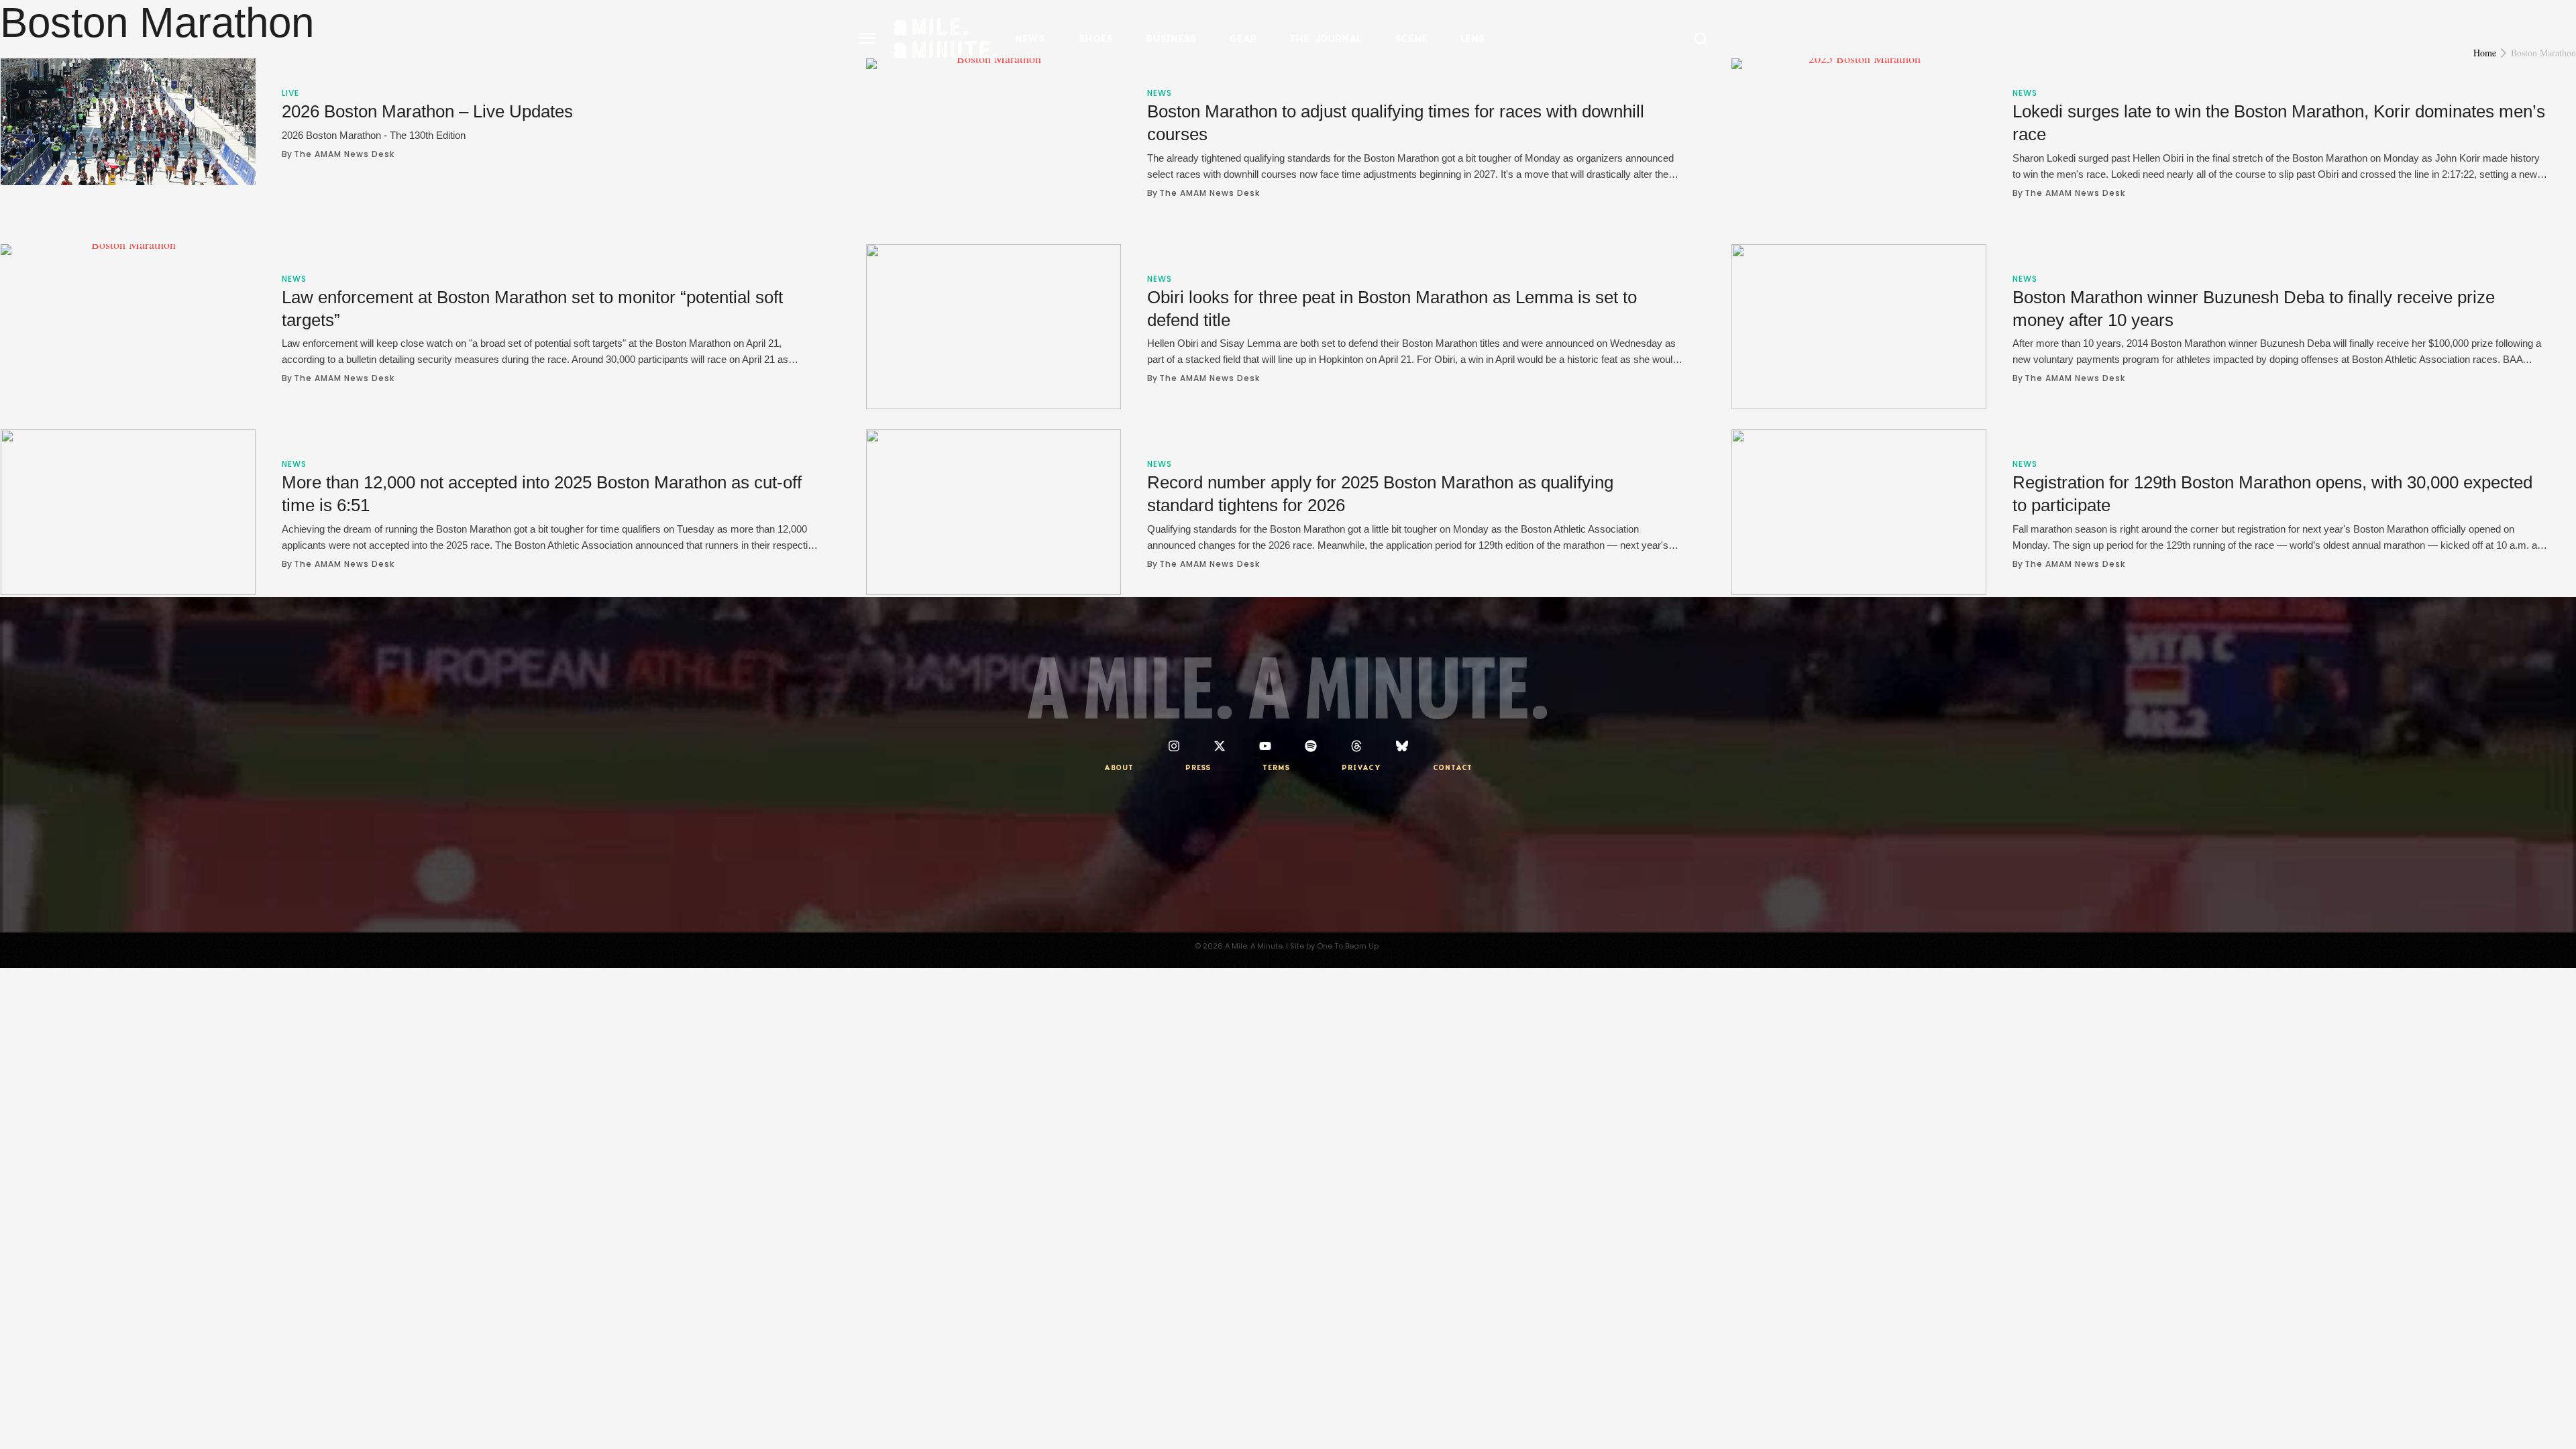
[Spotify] (1311, 746)
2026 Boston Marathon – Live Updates (427, 111)
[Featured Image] (128, 122)
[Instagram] (1174, 746)
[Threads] (1356, 746)
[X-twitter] (1220, 746)
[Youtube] (1265, 746)
